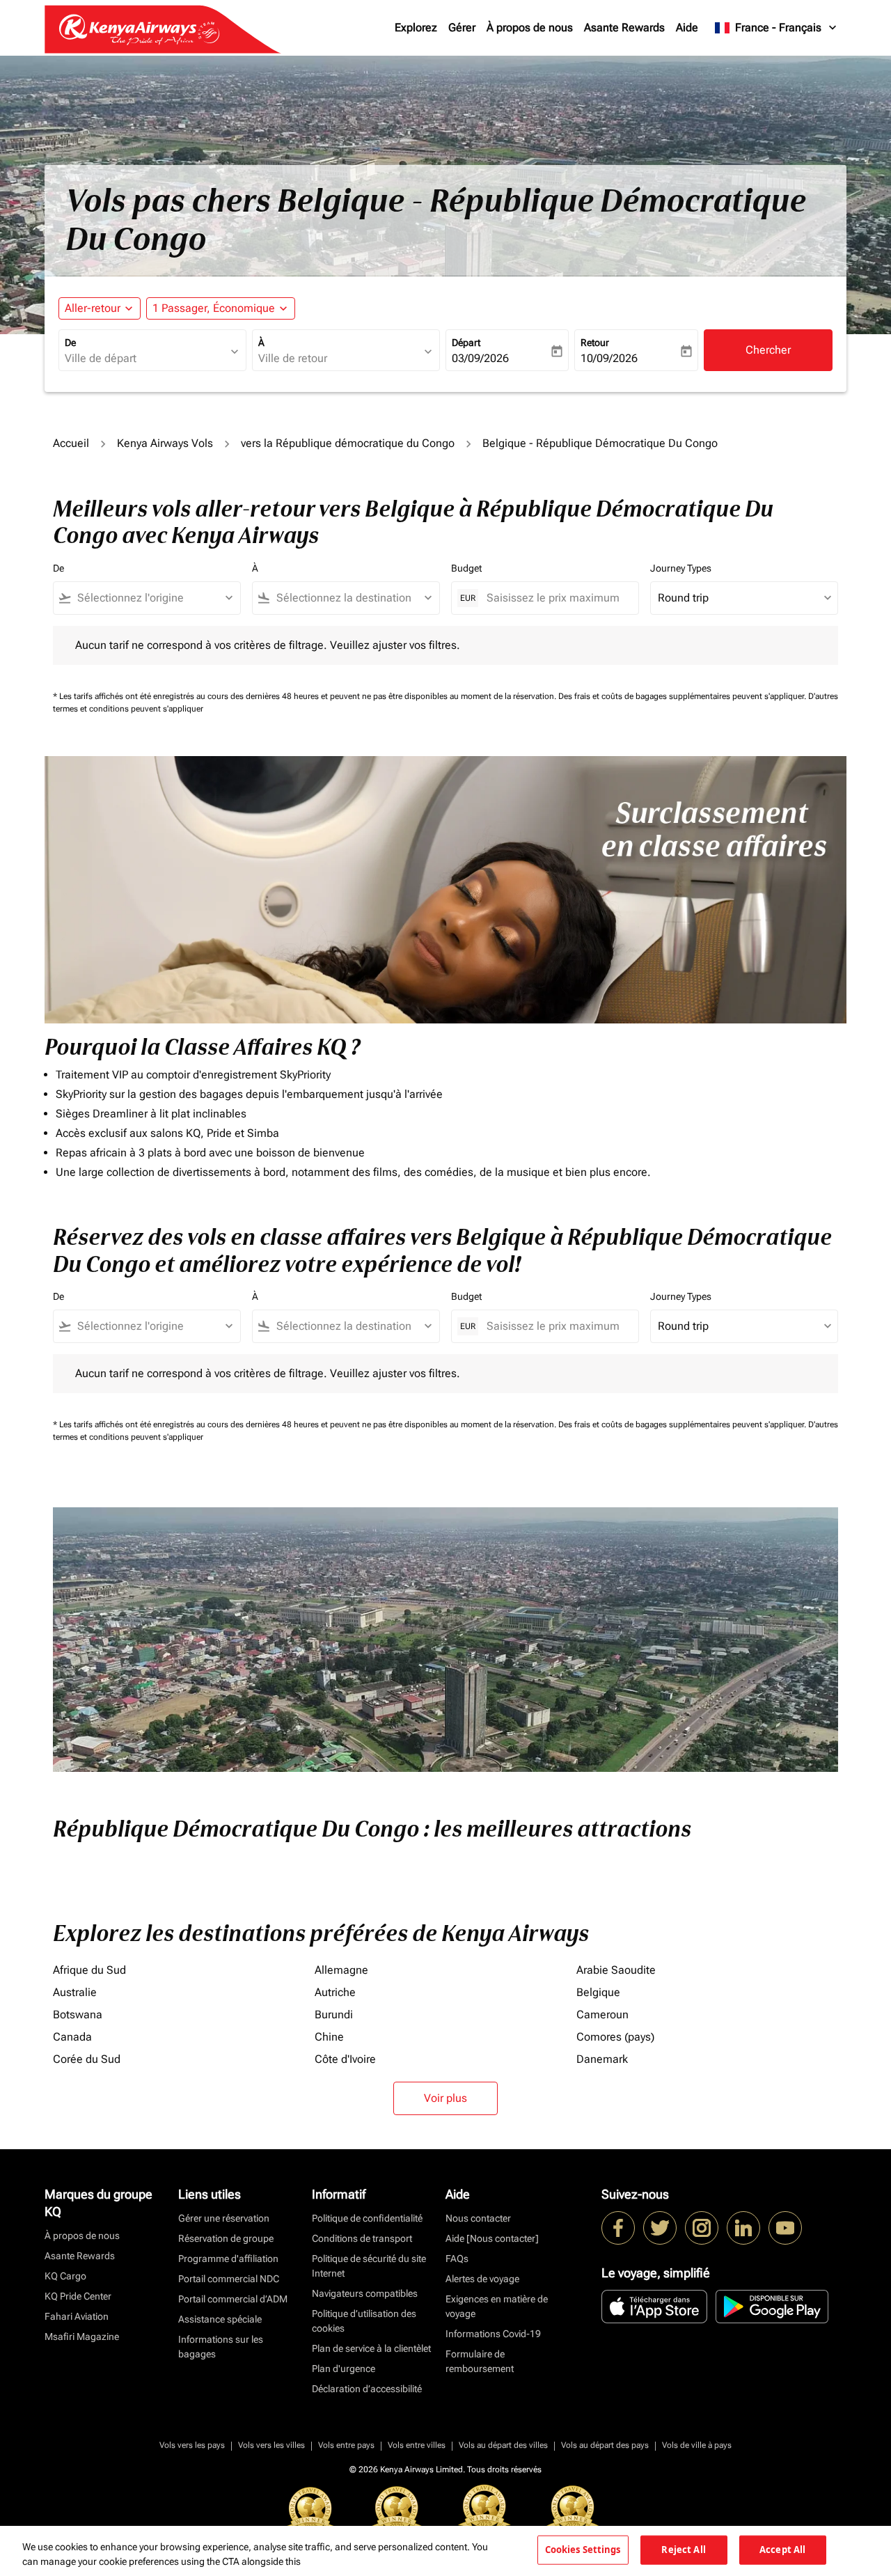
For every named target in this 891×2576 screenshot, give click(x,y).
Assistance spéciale (220, 2319)
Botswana (78, 2015)
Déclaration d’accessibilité (367, 2389)
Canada (72, 2037)
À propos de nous (530, 28)
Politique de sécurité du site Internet (369, 2266)
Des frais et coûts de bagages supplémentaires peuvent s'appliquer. (683, 696)
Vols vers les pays (192, 2445)
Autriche (335, 1992)
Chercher (768, 350)
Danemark (602, 2059)
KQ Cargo (65, 2276)
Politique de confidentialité (367, 2218)
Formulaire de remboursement (480, 2361)
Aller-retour (93, 308)
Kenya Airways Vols (165, 443)
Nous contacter (478, 2218)
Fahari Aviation (77, 2316)
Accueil (71, 443)
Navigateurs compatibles (365, 2293)
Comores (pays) (615, 2037)
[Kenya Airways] (618, 2228)
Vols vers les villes (271, 2445)
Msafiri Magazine (82, 2337)
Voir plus (445, 2098)
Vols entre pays (346, 2445)
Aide (687, 28)
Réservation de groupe (226, 2238)
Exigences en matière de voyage (497, 2306)
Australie (75, 1992)
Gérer (462, 28)
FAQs (457, 2259)
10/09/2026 (609, 358)
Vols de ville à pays (697, 2445)
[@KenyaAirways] (660, 2228)
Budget (466, 568)
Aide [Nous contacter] (492, 2238)
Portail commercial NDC (229, 2279)
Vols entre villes (417, 2445)
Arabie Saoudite (616, 1970)
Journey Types (681, 568)
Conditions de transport (362, 2238)
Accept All (782, 2550)
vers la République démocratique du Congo (348, 443)
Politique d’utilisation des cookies (364, 2321)
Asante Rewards (624, 28)
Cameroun (602, 2015)
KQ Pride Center (78, 2296)
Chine (329, 2037)
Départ (466, 343)
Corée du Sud (87, 2059)
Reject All (683, 2550)
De (70, 343)
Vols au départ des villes (503, 2445)
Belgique (598, 1992)
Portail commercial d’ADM (233, 2299)
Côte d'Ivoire (345, 2059)
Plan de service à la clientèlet (371, 2348)
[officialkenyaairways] (702, 2228)
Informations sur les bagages (221, 2347)
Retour (595, 343)
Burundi (334, 2015)
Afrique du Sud (89, 1970)
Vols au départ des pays (605, 2445)
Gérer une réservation (224, 2218)
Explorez (416, 28)
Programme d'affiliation (228, 2259)
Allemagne (341, 1970)
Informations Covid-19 (493, 2334)
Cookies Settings (583, 2550)
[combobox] (145, 359)
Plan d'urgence (344, 2369)
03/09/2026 (480, 358)
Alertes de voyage (482, 2279)
